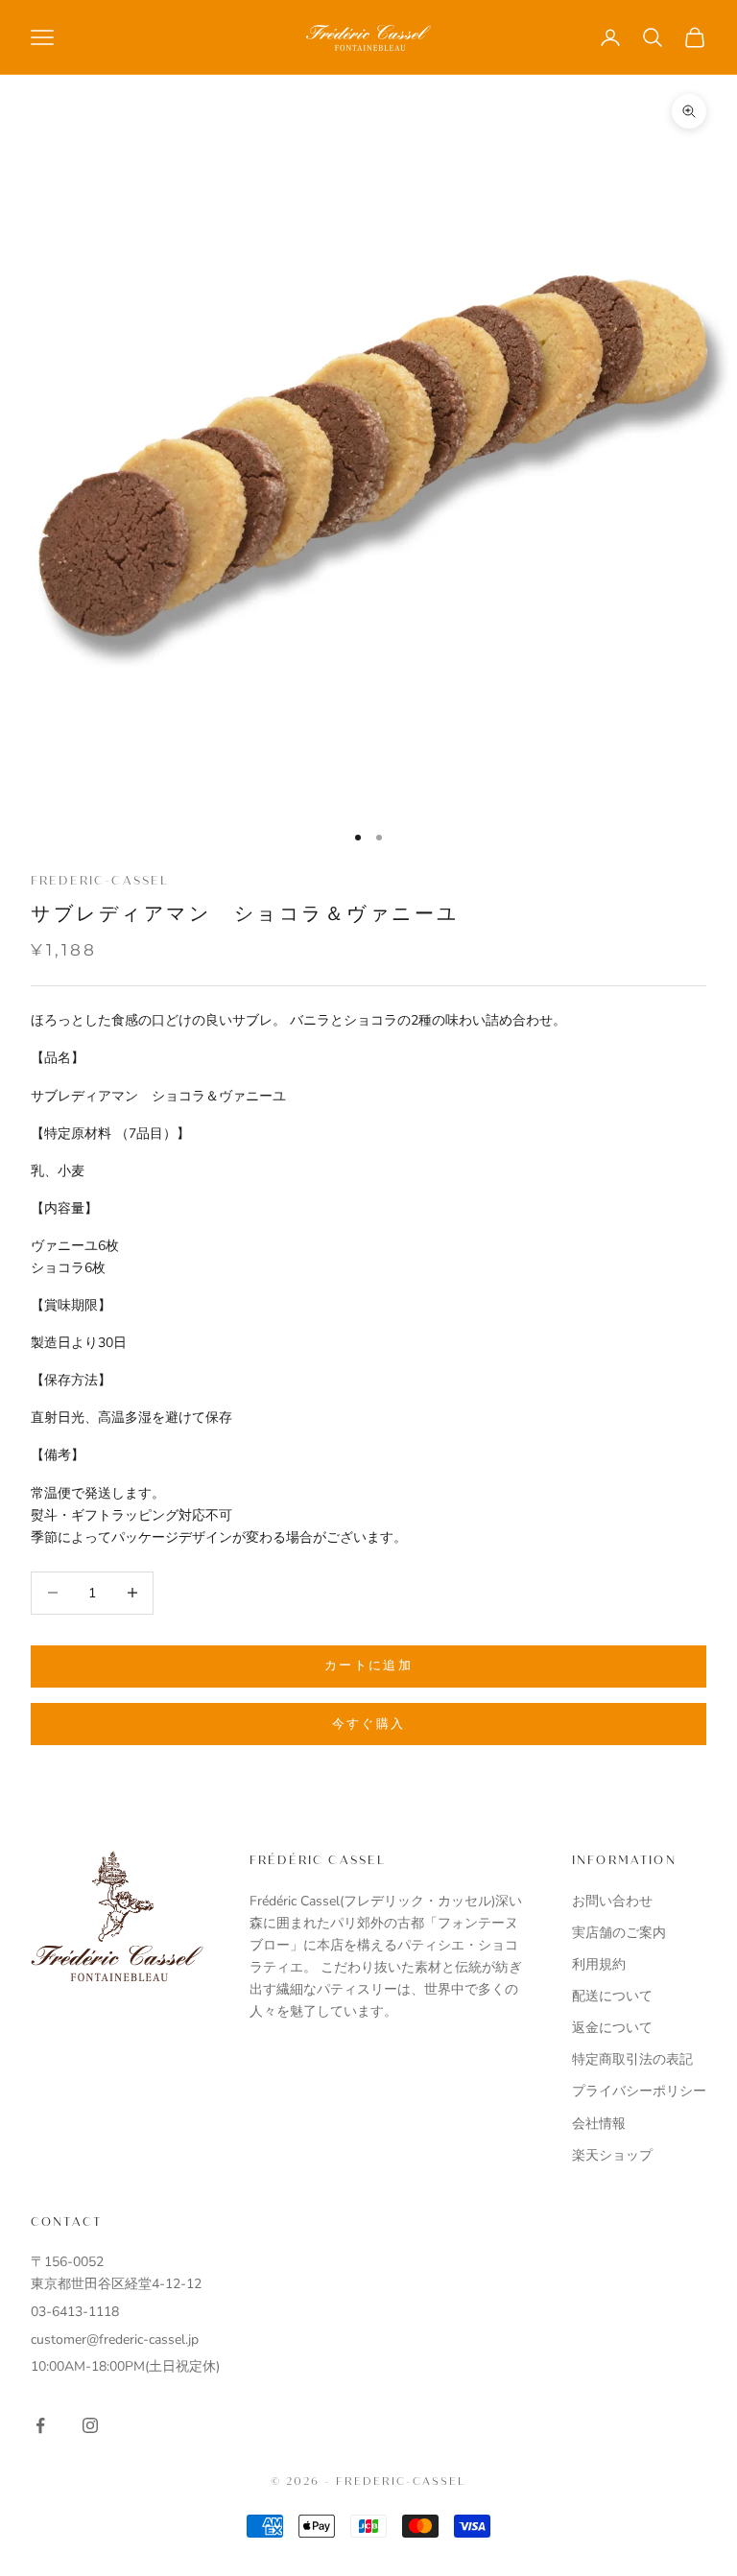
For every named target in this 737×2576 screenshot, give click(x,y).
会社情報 (599, 2124)
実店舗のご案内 (619, 1933)
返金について (612, 2028)
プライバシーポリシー (639, 2091)
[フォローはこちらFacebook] (40, 2425)
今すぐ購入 (369, 1724)
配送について (612, 1996)
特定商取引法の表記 (632, 2059)
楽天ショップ (612, 2155)
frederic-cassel (100, 881)
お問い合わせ (612, 1901)
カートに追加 (368, 1666)
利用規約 (599, 1964)
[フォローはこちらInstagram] (90, 2425)
